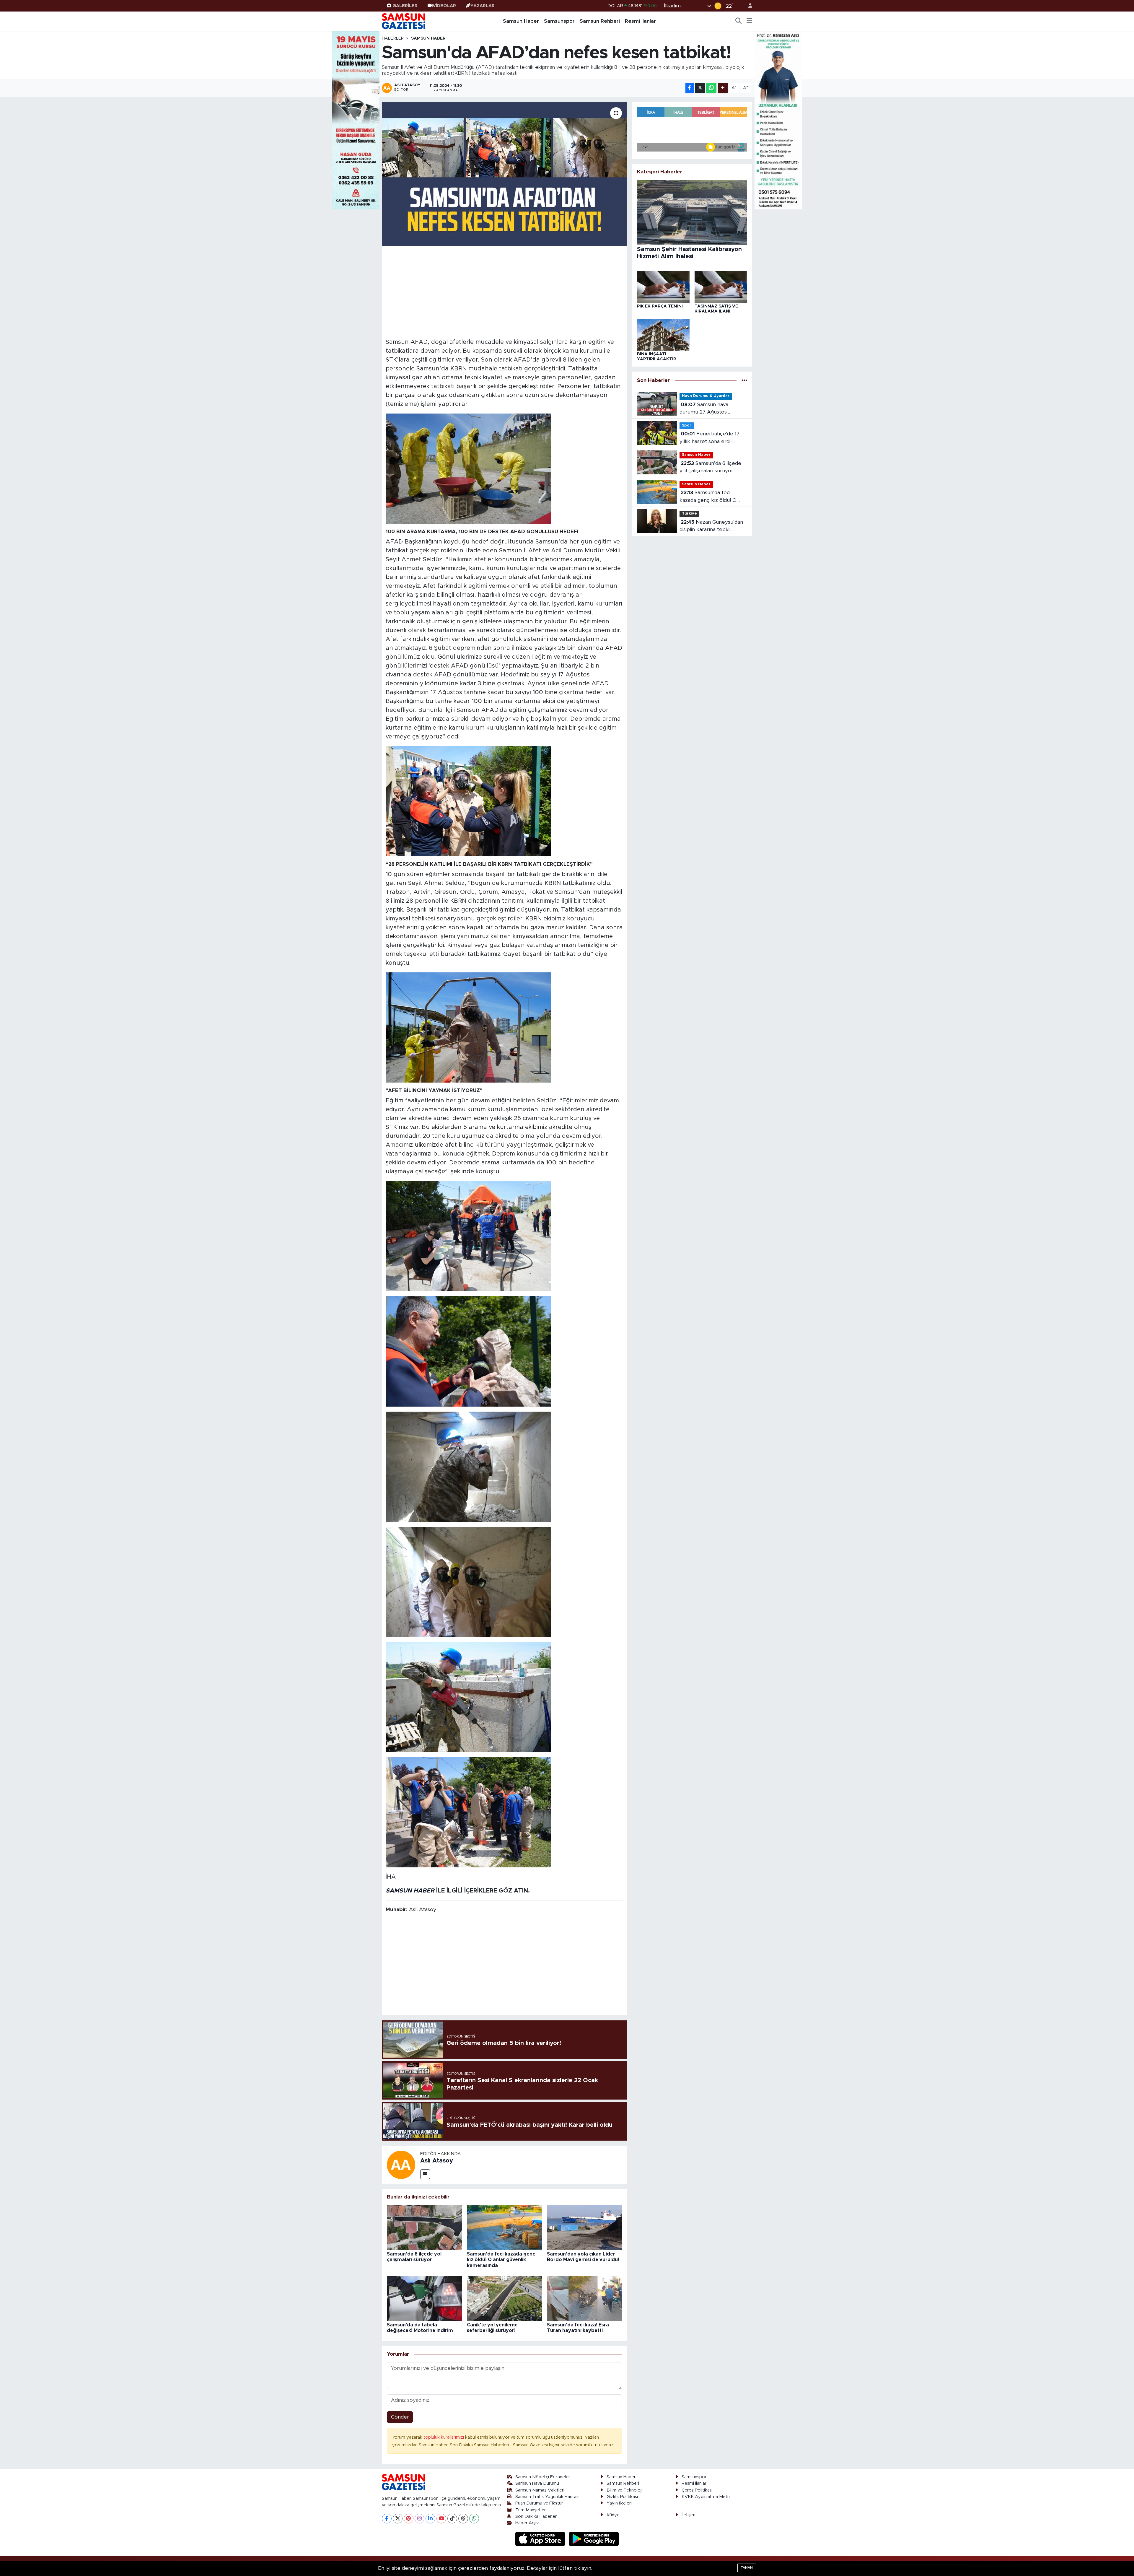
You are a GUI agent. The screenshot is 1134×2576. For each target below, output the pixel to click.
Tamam (747, 2568)
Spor (687, 425)
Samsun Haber (521, 21)
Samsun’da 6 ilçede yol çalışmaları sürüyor (710, 467)
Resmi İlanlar (640, 21)
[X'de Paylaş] (700, 88)
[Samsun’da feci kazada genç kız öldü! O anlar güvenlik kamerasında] (504, 2227)
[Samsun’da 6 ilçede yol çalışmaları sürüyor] (424, 2227)
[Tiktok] (452, 2519)
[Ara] (739, 21)
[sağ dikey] (778, 120)
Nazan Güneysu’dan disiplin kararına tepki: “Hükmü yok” (711, 527)
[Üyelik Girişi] (748, 6)
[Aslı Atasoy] (401, 2164)
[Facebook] (387, 2519)
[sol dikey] (356, 120)
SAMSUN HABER (410, 1891)
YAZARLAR (483, 6)
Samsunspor (559, 21)
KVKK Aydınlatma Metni (706, 2497)
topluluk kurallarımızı (444, 2437)
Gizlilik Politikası (622, 2497)
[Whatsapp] (474, 2519)
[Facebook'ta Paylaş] (690, 88)
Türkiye (689, 514)
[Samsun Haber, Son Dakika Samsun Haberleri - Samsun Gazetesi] (404, 21)
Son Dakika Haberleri (536, 2516)
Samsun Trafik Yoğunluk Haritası (547, 2497)
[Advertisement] (505, 291)
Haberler (393, 38)
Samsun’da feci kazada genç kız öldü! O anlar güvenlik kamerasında (501, 2260)
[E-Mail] (425, 2174)
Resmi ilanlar (694, 2483)
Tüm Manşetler (531, 2510)
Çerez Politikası (697, 2490)
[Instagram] (419, 2519)
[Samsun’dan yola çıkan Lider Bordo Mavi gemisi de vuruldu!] (584, 2227)
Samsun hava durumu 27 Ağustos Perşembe (704, 409)
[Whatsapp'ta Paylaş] (711, 88)
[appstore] (541, 2539)
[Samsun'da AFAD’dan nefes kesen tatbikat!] (505, 174)
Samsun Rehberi (600, 21)
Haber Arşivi (527, 2523)
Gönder (400, 2417)
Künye (613, 2515)
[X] (398, 2519)
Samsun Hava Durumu (537, 2483)
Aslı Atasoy (437, 2161)
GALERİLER (405, 6)
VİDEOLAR (444, 6)
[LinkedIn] (430, 2519)
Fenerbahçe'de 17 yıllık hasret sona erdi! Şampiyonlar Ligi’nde (709, 438)
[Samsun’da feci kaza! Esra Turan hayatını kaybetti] (584, 2298)
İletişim (689, 2515)
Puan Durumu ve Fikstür (539, 2503)
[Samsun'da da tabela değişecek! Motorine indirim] (424, 2298)
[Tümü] (744, 380)
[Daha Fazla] (723, 88)
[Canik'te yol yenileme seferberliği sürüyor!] (504, 2298)
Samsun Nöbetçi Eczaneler (543, 2477)
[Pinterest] (409, 2519)
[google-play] (594, 2539)
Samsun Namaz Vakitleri (540, 2490)
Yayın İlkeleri (619, 2503)
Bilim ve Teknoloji (624, 2490)
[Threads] (463, 2519)
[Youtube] (441, 2519)
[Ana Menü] (749, 21)
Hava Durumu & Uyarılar (706, 396)
